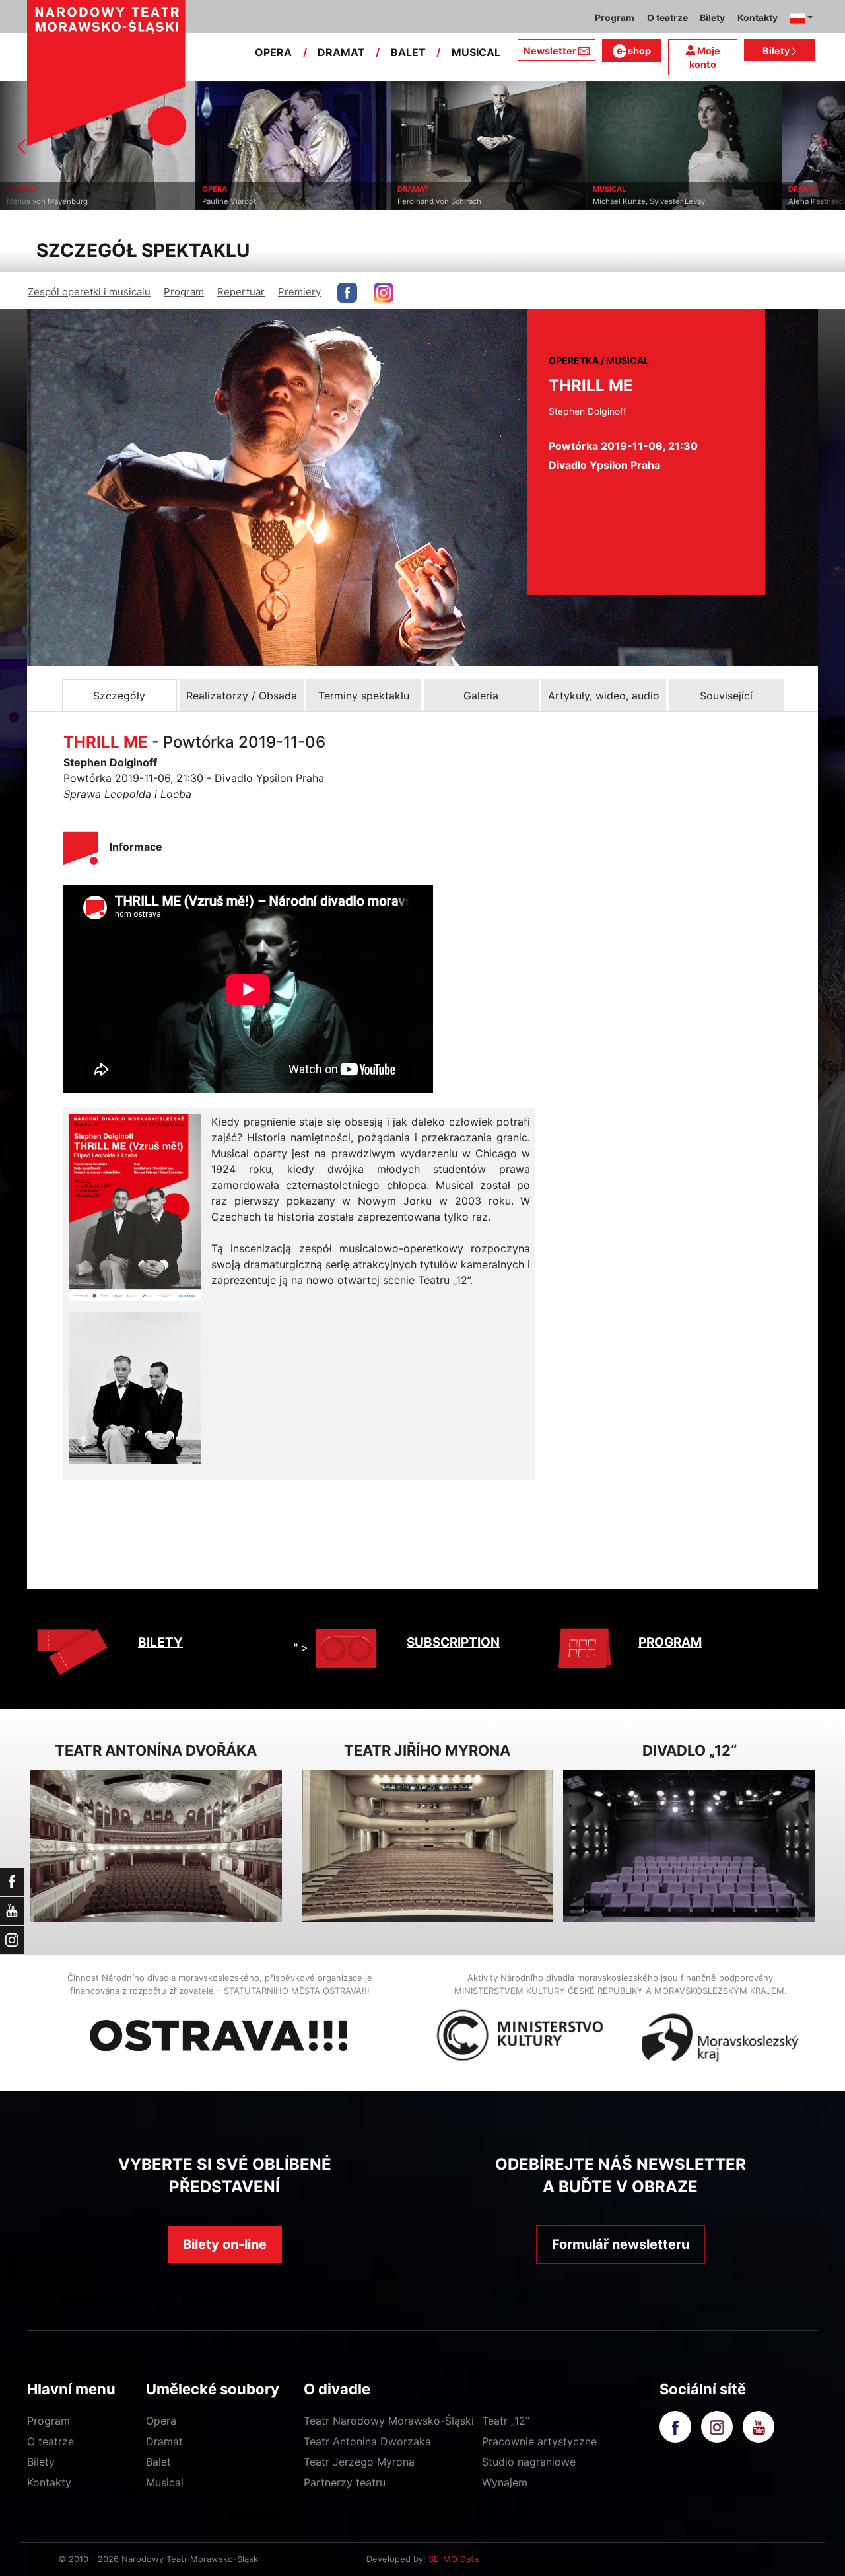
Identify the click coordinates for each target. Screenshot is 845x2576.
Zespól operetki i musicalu (89, 292)
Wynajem (505, 2482)
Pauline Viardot (127, 201)
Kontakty (49, 2482)
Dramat (164, 2441)
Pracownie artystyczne (539, 2441)
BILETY (160, 1642)
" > (301, 1647)
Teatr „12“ (506, 2421)
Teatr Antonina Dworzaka (367, 2441)
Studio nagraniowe (529, 2462)
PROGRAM (670, 1642)
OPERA (273, 52)
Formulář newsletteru (621, 2244)
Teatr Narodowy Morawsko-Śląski (389, 2421)
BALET (408, 52)
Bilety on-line (225, 2244)
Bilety (777, 51)
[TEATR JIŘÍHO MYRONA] (428, 1846)
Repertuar (241, 292)
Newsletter (550, 51)
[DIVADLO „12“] (689, 1846)
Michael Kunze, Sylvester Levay (547, 201)
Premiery (299, 292)
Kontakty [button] (758, 18)
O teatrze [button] (667, 18)
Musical (165, 2482)
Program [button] (615, 18)
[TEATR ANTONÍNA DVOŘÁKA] (156, 1846)
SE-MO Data (454, 2559)
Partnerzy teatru (345, 2482)
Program (184, 292)
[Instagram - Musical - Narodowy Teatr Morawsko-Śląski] (384, 293)
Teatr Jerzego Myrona (359, 2462)
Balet (158, 2462)
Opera (161, 2421)
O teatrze (51, 2441)
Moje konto (705, 58)
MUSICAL (476, 52)
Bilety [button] (712, 18)
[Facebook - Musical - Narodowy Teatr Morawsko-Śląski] (347, 293)
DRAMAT (341, 52)
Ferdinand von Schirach (338, 201)
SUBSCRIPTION (453, 1642)
